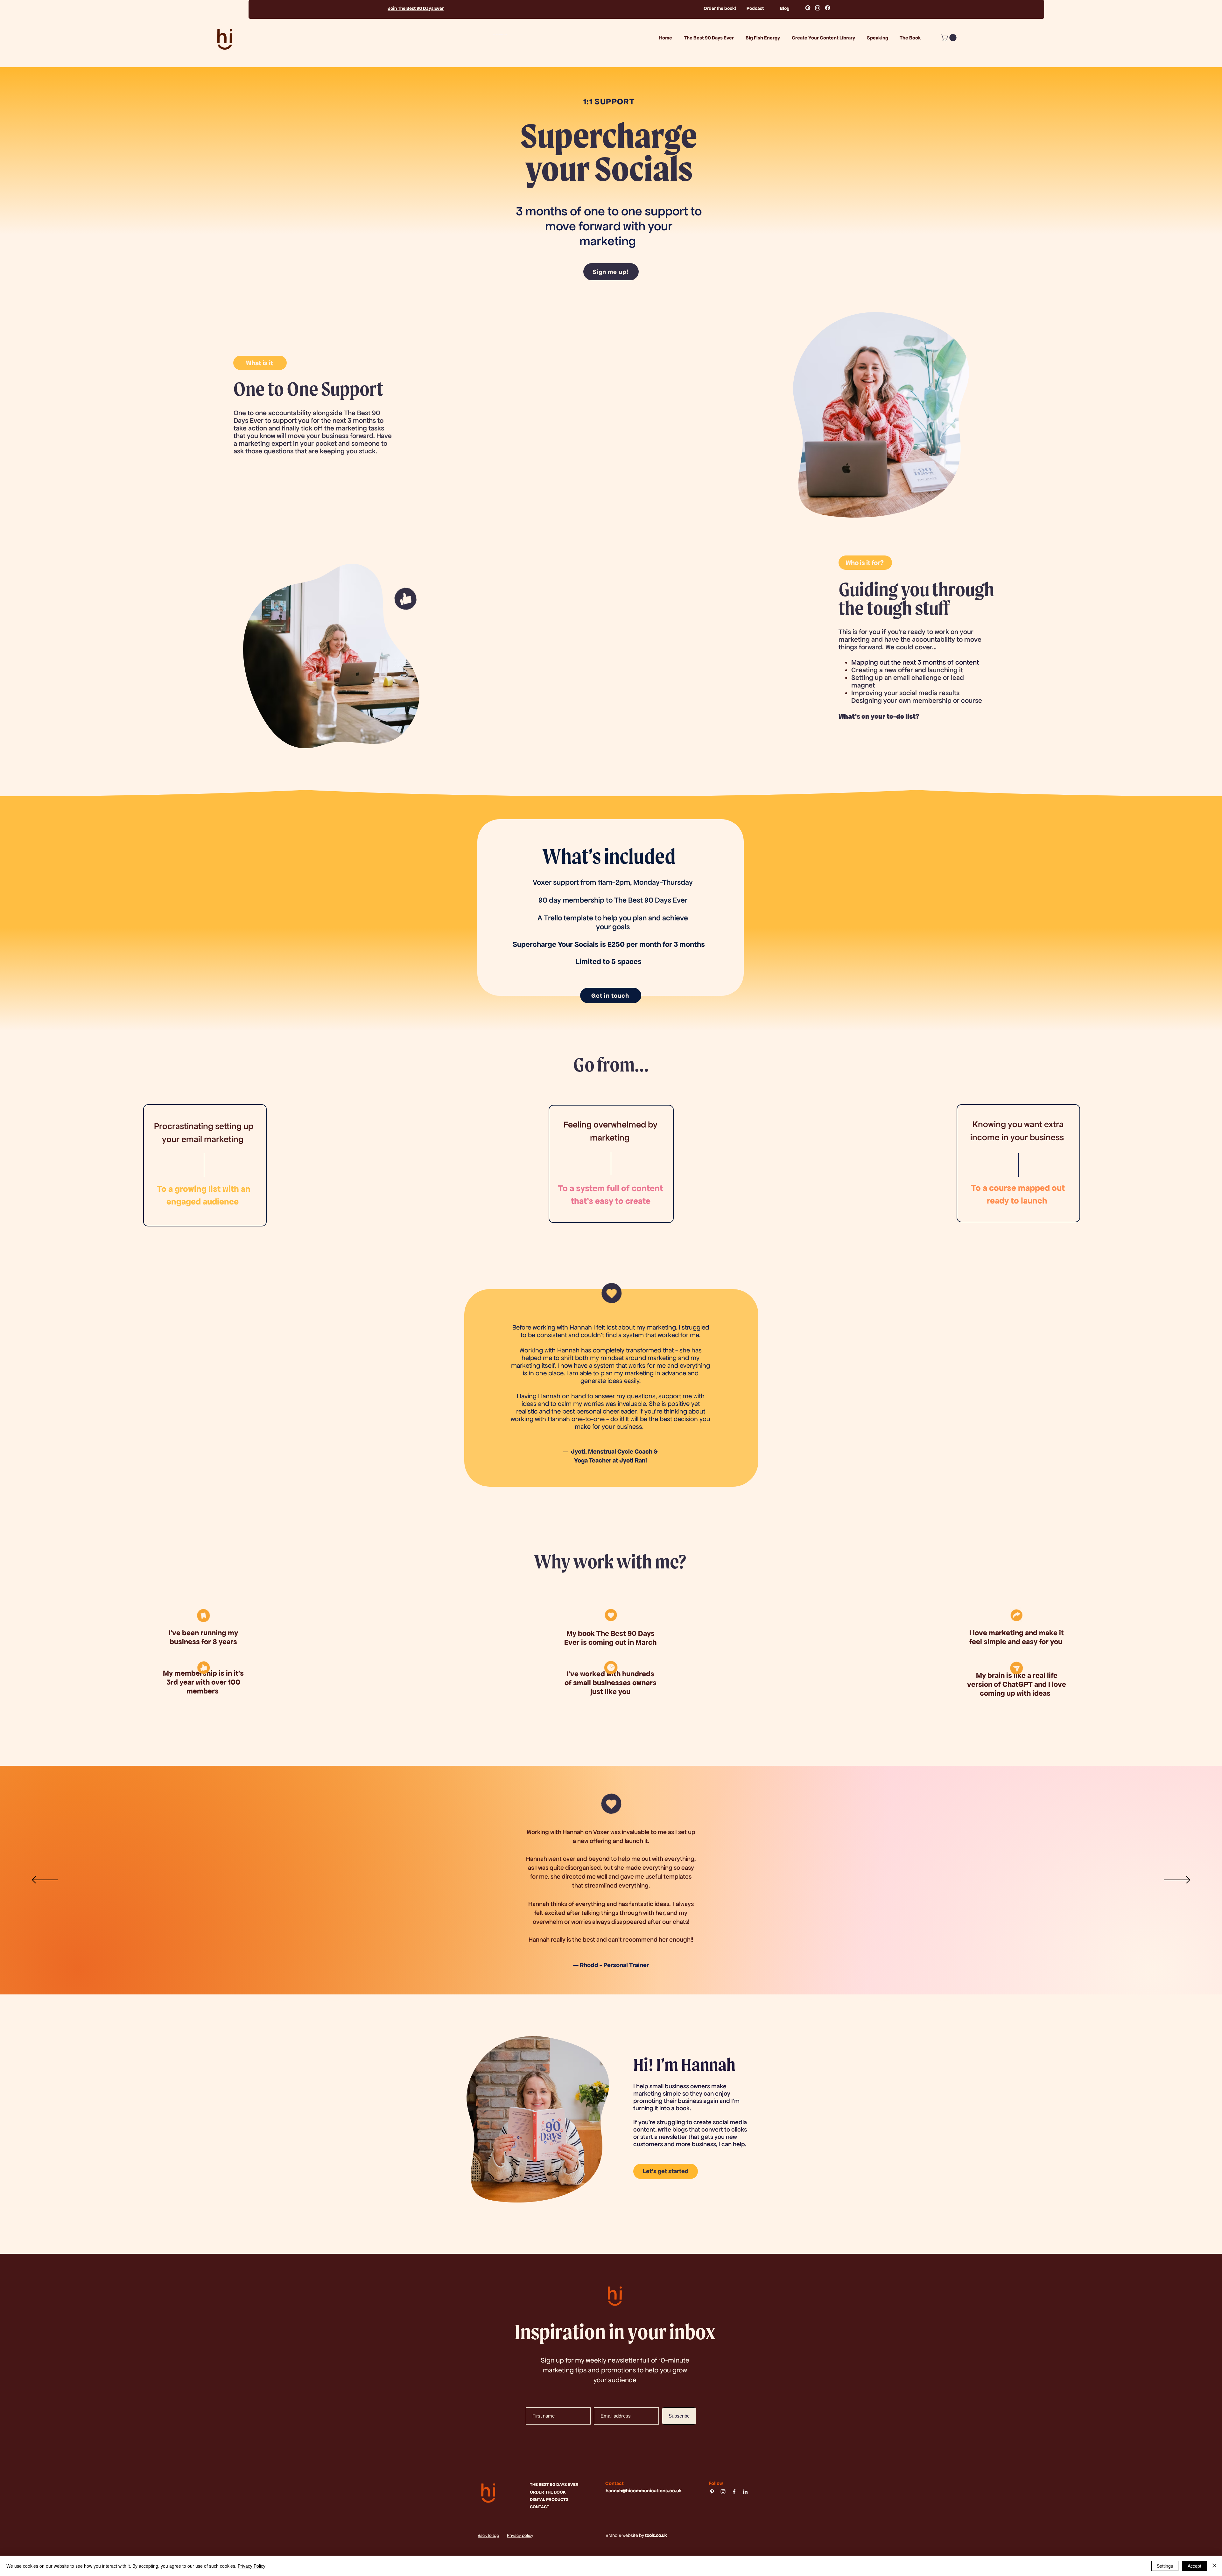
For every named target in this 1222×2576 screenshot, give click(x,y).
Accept (1194, 2566)
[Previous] (45, 1880)
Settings (1165, 2566)
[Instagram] (818, 8)
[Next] (1177, 1880)
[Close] (1214, 2566)
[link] (949, 38)
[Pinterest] (808, 8)
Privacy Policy (252, 2566)
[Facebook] (828, 8)
